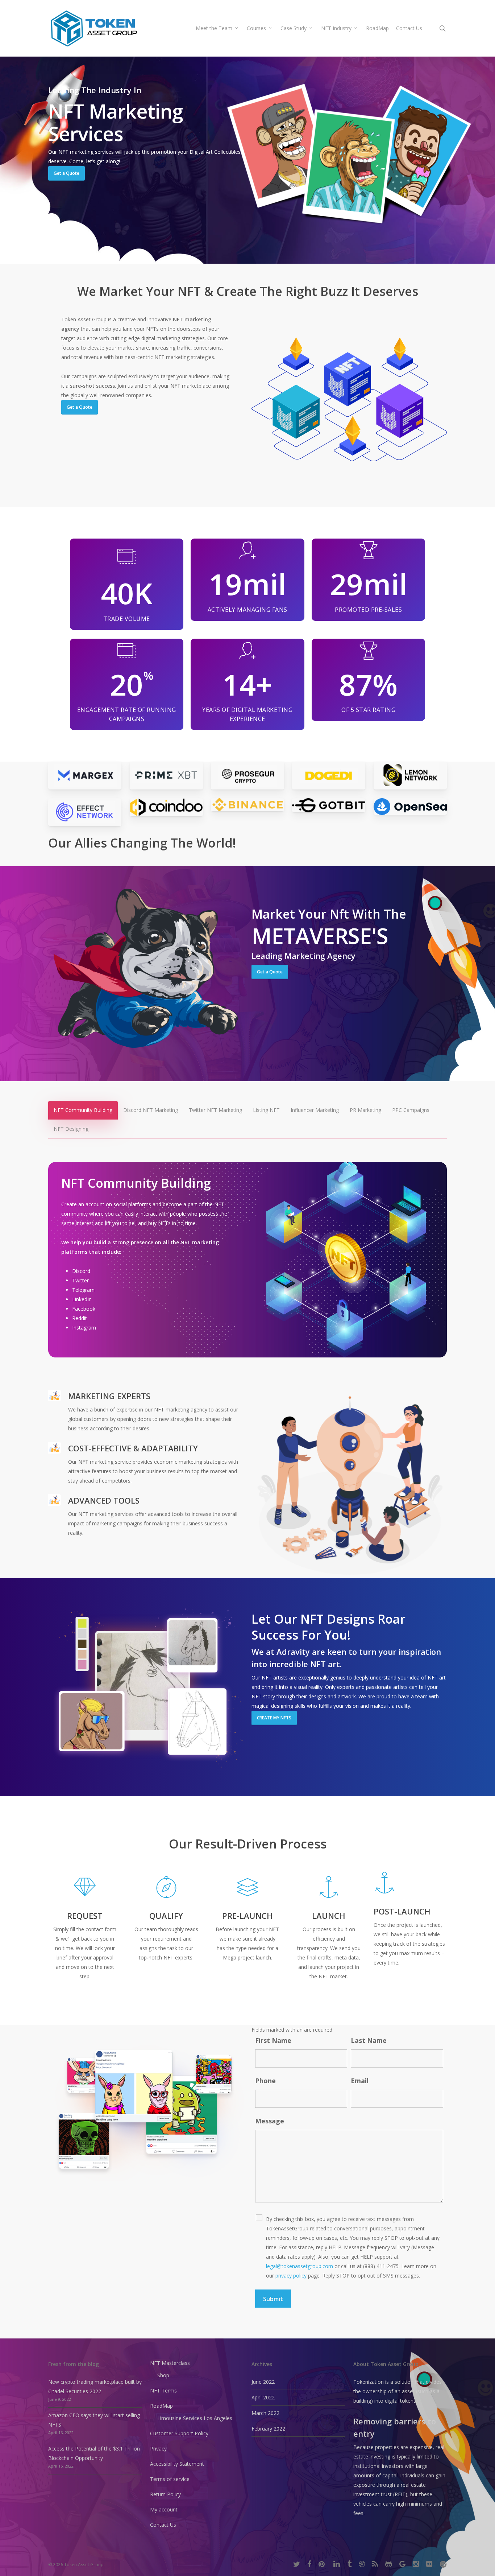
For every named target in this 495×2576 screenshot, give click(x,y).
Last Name (369, 2040)
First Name (273, 2040)
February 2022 (268, 2429)
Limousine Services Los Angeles (195, 2418)
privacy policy (291, 2276)
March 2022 (265, 2413)
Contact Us (163, 2525)
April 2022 (263, 2397)
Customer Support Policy (179, 2433)
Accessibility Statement (177, 2464)
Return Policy (165, 2494)
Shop (163, 2375)
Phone (265, 2081)
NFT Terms (163, 2390)
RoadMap (161, 2406)
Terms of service (170, 2479)
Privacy (158, 2449)
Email (360, 2081)
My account (164, 2509)
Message (270, 2121)
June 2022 (263, 2382)
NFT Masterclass (170, 2363)
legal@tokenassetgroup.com (300, 2266)
